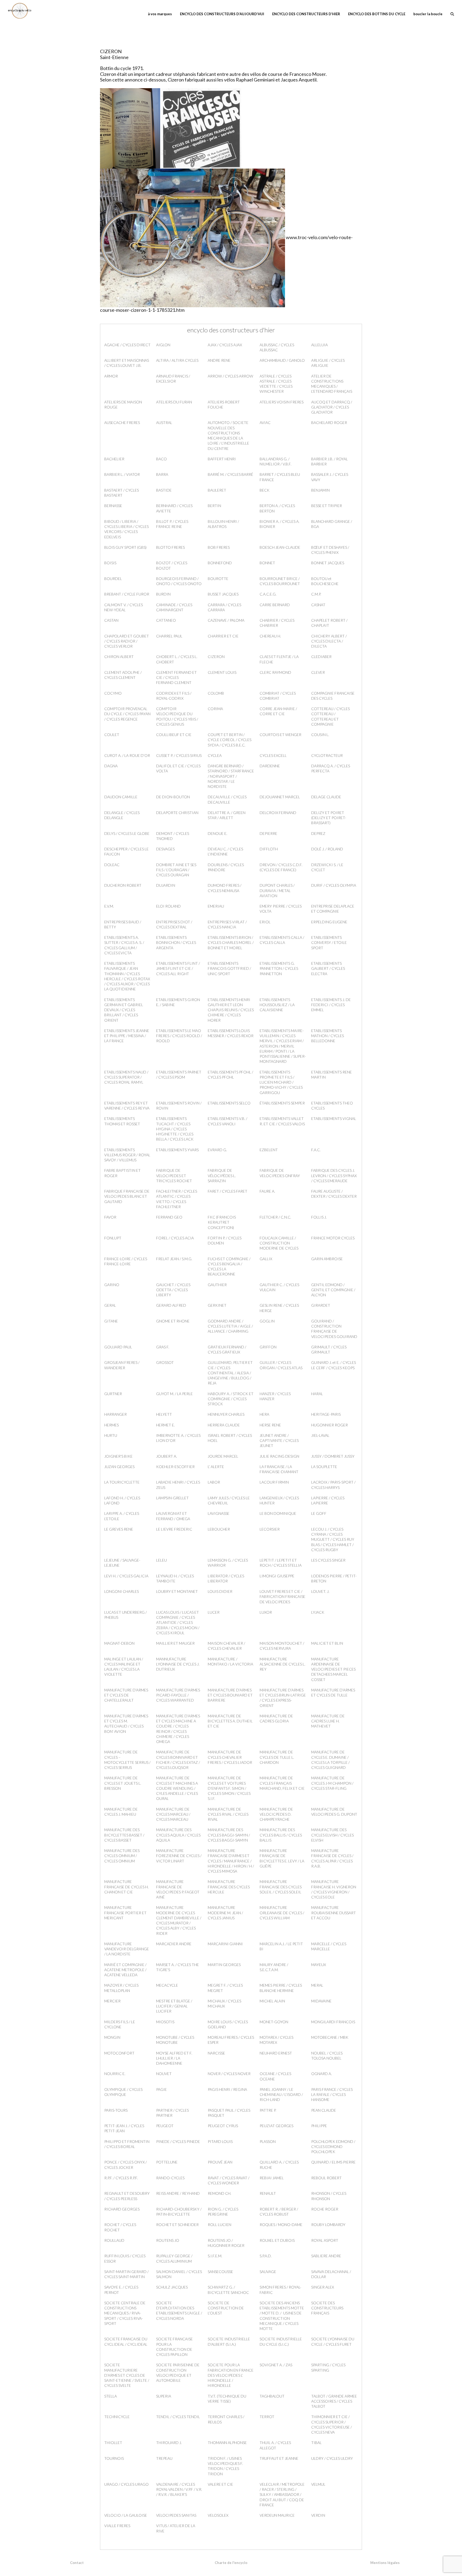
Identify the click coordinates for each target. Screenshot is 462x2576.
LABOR (214, 1482)
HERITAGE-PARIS (326, 1414)
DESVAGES (165, 849)
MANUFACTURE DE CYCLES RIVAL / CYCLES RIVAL (228, 1814)
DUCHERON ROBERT (123, 885)
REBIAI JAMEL (272, 2178)
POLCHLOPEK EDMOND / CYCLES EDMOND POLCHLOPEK (333, 2147)
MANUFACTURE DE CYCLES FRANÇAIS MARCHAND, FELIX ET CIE (282, 1783)
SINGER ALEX (323, 2287)
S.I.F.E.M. (215, 2256)
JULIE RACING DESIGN (279, 1456)
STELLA (111, 2396)
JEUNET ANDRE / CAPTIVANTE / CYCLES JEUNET (279, 1441)
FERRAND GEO (169, 1217)
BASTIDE (164, 490)
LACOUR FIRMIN (274, 1482)
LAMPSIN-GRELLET (172, 1498)
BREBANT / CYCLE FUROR (127, 594)
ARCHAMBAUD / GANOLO (282, 360)
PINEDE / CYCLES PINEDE (178, 2141)
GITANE (111, 1321)
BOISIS (110, 563)
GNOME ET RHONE (173, 1321)
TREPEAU (164, 2458)
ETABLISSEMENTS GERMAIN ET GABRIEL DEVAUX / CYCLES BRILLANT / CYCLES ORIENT (124, 1010)
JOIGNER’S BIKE (118, 1456)
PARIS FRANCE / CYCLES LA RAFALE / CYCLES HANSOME (332, 2095)
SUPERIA (164, 2396)
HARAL (317, 1394)
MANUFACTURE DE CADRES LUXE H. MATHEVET (328, 1721)
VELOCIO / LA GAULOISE (126, 2515)
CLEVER (318, 672)
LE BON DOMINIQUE (278, 1513)
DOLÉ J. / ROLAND (327, 849)
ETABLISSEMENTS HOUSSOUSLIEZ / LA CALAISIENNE (277, 1005)
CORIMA (215, 709)
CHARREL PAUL (169, 636)
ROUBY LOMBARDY (328, 2225)
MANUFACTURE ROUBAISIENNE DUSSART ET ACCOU (334, 1913)
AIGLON (163, 345)
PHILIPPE (319, 2126)
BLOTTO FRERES (170, 547)
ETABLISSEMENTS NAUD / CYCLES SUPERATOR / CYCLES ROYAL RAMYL (126, 1077)
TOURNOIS (114, 2458)
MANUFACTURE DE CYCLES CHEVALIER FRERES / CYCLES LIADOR (230, 1757)
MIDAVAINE (321, 2001)
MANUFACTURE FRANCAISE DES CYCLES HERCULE (229, 1887)
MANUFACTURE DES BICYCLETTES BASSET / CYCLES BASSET (124, 1835)
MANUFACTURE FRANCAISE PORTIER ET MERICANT (125, 1913)
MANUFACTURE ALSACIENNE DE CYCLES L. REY (282, 1664)
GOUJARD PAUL (118, 1347)
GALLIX (266, 1259)
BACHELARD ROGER (329, 423)
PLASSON (268, 2141)
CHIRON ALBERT (119, 657)
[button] (452, 13)
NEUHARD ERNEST (276, 2053)
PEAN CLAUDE (324, 2110)
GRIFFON (268, 1347)
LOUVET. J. (320, 1591)
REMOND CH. (220, 2193)
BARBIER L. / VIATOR (122, 474)
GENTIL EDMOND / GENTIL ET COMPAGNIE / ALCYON (333, 1290)
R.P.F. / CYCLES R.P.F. (121, 2178)
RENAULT (268, 2193)
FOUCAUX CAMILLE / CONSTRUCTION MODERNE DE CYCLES (279, 1243)
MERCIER (112, 2001)
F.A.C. (316, 1150)
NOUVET (164, 2074)
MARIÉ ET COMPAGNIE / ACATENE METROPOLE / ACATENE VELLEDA (125, 1970)
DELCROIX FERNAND (278, 813)
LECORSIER (270, 1529)
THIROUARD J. (169, 2443)
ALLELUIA (319, 345)
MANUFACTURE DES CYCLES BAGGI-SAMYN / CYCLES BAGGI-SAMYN (229, 1835)
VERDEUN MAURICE (277, 2515)
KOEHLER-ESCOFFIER (175, 1467)
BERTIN (214, 506)
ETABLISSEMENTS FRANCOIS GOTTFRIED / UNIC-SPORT (229, 968)
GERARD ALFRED (171, 1305)
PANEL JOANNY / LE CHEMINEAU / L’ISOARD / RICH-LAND (281, 2095)
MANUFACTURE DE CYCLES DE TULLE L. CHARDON (277, 1757)
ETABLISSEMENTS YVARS (177, 1150)
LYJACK (318, 1612)
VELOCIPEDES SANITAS (176, 2515)
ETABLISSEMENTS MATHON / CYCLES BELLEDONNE (328, 1036)
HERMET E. (165, 1425)
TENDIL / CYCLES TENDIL (178, 2417)
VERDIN (318, 2515)
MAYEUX (319, 1965)
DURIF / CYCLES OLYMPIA (334, 885)
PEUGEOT (165, 2126)
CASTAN (111, 620)
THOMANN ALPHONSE (227, 2443)
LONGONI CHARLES (122, 1591)
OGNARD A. (322, 2074)
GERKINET (217, 1305)
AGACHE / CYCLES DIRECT (127, 345)
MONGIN (112, 2037)
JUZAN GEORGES (119, 1467)
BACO (161, 459)
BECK (265, 490)
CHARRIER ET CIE (223, 636)
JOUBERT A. (167, 1456)
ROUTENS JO (168, 2240)
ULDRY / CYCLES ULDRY (332, 2458)
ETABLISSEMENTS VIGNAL (334, 1118)
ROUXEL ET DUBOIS (277, 2240)
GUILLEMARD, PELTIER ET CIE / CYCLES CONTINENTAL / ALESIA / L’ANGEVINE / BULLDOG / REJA (230, 1373)
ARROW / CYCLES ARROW (230, 376)
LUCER (214, 1612)
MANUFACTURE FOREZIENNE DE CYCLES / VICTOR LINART (179, 1856)
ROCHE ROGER (325, 2209)
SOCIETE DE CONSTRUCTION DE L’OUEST (226, 2308)
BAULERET (217, 490)
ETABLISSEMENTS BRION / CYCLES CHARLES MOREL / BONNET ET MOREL (231, 943)
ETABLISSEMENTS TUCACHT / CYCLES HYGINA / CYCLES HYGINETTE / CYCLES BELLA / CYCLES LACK (175, 1129)
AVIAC (265, 423)
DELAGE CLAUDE (326, 797)
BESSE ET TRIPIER (327, 506)
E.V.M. (109, 906)
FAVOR (110, 1217)
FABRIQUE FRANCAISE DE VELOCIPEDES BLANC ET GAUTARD (127, 1196)
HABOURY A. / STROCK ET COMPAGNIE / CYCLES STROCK (231, 1399)
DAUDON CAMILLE (121, 797)
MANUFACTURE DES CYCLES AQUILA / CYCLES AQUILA (178, 1835)
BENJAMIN (320, 490)
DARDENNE (270, 766)
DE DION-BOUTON (173, 797)
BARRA (162, 474)
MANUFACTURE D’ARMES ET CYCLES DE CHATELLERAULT (126, 1695)
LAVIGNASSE (219, 1513)
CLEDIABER (321, 657)
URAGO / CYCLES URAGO (126, 2484)
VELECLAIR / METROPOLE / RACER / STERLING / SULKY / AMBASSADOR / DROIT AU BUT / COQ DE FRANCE (282, 2495)
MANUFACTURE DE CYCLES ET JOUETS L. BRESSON (123, 1783)
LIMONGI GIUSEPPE (277, 1576)
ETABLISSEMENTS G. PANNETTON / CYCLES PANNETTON (279, 968)
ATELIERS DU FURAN (174, 402)
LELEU (161, 1560)
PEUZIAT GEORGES (276, 2126)
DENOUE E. (217, 833)
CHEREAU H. (270, 636)
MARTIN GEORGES (224, 1965)
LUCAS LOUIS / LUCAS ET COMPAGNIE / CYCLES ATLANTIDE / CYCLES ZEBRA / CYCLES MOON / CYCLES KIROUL (178, 1622)
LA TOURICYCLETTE (122, 1482)
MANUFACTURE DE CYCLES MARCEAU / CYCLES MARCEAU (173, 1814)
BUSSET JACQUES (223, 594)
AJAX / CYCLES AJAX (225, 345)
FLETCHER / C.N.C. (275, 1217)
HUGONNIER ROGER (330, 1425)
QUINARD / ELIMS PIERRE (333, 2162)
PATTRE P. (268, 2110)
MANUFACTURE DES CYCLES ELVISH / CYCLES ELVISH (332, 1835)
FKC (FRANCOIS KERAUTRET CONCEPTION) (222, 1222)
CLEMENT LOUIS (222, 672)
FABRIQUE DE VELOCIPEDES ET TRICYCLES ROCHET (174, 1176)
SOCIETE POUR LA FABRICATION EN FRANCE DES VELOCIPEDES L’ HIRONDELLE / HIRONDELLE (231, 2375)
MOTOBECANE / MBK (330, 2037)
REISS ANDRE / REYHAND (178, 2193)
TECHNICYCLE (117, 2417)
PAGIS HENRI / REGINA (227, 2089)
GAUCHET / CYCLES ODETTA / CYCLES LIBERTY (173, 1290)
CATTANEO (166, 620)
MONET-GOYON (274, 2022)
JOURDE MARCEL (223, 1456)
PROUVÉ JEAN (220, 2162)
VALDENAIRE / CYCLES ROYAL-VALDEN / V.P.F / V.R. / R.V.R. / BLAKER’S (179, 2489)
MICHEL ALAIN (272, 2001)
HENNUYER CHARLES (226, 1414)
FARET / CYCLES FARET (228, 1191)
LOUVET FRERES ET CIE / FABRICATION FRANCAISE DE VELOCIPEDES (282, 1597)
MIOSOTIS (165, 2022)
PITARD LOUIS (220, 2141)
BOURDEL (113, 579)
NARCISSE (216, 2053)
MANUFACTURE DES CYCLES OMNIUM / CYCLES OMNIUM (122, 1856)
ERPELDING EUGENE (329, 922)
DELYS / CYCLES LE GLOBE (127, 833)
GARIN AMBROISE (327, 1259)
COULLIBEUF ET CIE (174, 735)
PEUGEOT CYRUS (223, 2126)
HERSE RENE (270, 1425)
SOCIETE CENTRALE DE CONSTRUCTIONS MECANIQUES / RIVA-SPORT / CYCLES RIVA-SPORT (125, 2313)
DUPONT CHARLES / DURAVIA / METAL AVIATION (277, 890)
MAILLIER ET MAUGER (175, 1643)
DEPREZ (318, 833)
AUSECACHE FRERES (122, 423)
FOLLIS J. (319, 1217)
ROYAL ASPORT (325, 2240)
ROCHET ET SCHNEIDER (177, 2225)
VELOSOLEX (218, 2515)
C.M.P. (316, 594)
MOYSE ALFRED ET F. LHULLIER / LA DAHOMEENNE (174, 2058)
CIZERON (216, 657)
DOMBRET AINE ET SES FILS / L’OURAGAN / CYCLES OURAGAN (176, 870)
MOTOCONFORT (119, 2053)
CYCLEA (215, 755)
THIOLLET (113, 2443)
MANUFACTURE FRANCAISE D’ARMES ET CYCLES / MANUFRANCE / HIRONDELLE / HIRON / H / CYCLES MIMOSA (231, 1861)
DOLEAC (112, 865)
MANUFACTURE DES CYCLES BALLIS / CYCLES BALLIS (281, 1835)
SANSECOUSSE (220, 2272)
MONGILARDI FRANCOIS (333, 2022)
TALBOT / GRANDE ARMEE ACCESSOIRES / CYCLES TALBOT (334, 2401)
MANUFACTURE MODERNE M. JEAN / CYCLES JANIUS (225, 1913)
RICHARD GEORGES (122, 2209)
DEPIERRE (268, 833)
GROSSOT (165, 1362)
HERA (264, 1414)
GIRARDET (321, 1305)
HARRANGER (115, 1414)
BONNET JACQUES (328, 563)
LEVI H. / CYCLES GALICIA (126, 1576)
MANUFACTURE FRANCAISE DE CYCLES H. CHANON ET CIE (126, 1887)
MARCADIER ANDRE (174, 1944)
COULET (112, 735)
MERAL (317, 1985)
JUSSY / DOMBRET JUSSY (333, 1456)
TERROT (267, 2417)
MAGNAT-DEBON (119, 1643)
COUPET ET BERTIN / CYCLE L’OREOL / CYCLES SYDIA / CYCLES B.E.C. (230, 740)
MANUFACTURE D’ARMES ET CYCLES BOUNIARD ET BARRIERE (230, 1695)
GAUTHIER (217, 1285)
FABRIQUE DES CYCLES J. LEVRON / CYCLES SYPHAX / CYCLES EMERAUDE (334, 1176)
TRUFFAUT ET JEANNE (279, 2458)
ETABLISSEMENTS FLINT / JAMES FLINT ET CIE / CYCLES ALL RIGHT (178, 968)
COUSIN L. (320, 735)
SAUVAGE (268, 2272)
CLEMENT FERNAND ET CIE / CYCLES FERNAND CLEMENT (176, 678)
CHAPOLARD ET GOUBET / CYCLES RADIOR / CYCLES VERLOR (127, 641)
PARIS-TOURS (116, 2110)
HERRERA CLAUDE (224, 1425)
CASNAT (318, 605)
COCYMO (113, 693)
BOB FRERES (219, 547)
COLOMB (216, 693)
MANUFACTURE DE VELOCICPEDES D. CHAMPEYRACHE (276, 1814)
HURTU (111, 1435)
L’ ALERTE (216, 1467)
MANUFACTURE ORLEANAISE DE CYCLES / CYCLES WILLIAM (282, 1913)
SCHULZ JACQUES (172, 2287)
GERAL (110, 1305)
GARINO (112, 1285)
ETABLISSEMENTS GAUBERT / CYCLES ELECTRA (328, 968)
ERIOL (265, 922)
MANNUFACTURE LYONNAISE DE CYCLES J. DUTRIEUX (178, 1664)
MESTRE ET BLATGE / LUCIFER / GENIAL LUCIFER (174, 2006)
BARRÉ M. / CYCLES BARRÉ (230, 474)
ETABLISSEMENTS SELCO (229, 1103)
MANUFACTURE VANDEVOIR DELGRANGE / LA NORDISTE (127, 1949)
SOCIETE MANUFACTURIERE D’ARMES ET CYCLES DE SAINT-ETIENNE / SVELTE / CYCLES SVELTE (127, 2375)
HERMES (111, 1425)
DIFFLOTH (269, 849)
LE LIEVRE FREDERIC (174, 1529)
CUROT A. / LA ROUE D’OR (127, 755)
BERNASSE (113, 506)
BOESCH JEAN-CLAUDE (280, 547)
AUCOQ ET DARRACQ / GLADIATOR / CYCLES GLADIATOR (332, 407)
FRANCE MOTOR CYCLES (333, 1238)
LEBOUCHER (219, 1529)
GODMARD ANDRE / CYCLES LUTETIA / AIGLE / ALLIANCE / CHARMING (230, 1326)
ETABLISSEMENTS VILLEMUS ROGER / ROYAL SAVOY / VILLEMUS (127, 1155)
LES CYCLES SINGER (328, 1560)
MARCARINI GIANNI (225, 1944)
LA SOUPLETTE (324, 1467)
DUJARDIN (166, 885)
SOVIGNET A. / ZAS (276, 2365)
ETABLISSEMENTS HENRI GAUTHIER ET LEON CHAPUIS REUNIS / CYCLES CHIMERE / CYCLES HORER (231, 1010)
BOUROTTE (218, 579)
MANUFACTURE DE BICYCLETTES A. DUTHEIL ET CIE (230, 1721)
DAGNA (111, 766)
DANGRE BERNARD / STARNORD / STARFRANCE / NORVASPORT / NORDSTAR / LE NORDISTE (231, 776)
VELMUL (318, 2484)
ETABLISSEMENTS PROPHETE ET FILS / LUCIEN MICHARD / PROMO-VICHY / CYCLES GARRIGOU (281, 1082)
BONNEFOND (220, 563)
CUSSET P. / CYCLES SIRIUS (179, 755)
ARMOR (111, 376)
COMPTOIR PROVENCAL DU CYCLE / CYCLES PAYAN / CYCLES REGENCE (127, 714)
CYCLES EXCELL (273, 755)
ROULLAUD (114, 2240)
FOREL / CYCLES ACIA (175, 1238)
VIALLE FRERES (117, 2526)
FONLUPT (113, 1238)
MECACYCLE (167, 1985)
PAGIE (161, 2089)
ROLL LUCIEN (220, 2225)
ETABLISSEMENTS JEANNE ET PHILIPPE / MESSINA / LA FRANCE (127, 1036)
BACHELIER (114, 459)
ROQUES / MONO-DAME (281, 2225)
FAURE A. (267, 1191)
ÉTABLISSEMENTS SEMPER (282, 1103)
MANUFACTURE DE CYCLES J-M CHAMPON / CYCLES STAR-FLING (332, 1783)
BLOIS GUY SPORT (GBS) (125, 547)
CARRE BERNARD (275, 605)
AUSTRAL (164, 423)
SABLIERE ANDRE (326, 2256)
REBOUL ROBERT (326, 2178)
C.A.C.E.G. (268, 594)
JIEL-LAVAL (320, 1435)
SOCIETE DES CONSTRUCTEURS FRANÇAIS (327, 2308)
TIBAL (316, 2443)
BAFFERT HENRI (222, 459)
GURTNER (113, 1394)
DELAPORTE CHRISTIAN (177, 813)
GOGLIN (267, 1321)
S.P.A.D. (266, 2256)
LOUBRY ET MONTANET (177, 1591)
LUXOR (266, 1612)
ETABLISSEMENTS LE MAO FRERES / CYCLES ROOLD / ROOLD (179, 1036)
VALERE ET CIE (220, 2484)
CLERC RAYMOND (275, 672)
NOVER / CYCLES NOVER (229, 2074)
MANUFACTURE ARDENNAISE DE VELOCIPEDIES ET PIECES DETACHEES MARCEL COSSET (333, 1669)
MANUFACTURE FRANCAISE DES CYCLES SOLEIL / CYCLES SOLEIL (281, 1887)
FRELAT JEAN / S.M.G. (174, 1259)
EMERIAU (216, 906)
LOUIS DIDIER (220, 1591)
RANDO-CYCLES (170, 2178)
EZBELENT (269, 1150)
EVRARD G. (217, 1150)
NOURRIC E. (115, 2074)
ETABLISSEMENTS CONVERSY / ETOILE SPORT (329, 943)
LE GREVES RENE (119, 1529)
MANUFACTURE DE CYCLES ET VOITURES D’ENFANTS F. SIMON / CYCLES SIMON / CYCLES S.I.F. (229, 1788)
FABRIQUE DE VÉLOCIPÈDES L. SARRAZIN (222, 1176)
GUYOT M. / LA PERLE (174, 1394)
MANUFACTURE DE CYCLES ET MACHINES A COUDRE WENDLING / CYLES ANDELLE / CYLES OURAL (177, 1788)
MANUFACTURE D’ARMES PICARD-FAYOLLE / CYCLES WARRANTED (178, 1695)
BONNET (267, 563)
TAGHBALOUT (272, 2396)
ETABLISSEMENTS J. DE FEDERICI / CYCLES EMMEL (331, 1005)
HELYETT (164, 1414)
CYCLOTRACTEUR (327, 755)
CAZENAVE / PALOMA (226, 620)
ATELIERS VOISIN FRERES (282, 402)
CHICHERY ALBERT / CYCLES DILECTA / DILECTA (329, 641)
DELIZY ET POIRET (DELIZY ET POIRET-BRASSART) (329, 818)
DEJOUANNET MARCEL (280, 797)
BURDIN (163, 594)
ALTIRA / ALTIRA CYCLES (177, 360)
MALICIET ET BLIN (327, 1643)
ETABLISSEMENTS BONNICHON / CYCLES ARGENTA (176, 943)
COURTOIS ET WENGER (280, 735)
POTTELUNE (167, 2162)
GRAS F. (163, 1347)
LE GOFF (319, 1513)
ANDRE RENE (219, 360)
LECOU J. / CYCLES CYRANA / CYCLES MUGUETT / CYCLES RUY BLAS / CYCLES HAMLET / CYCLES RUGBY (333, 1539)
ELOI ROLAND (168, 906)
